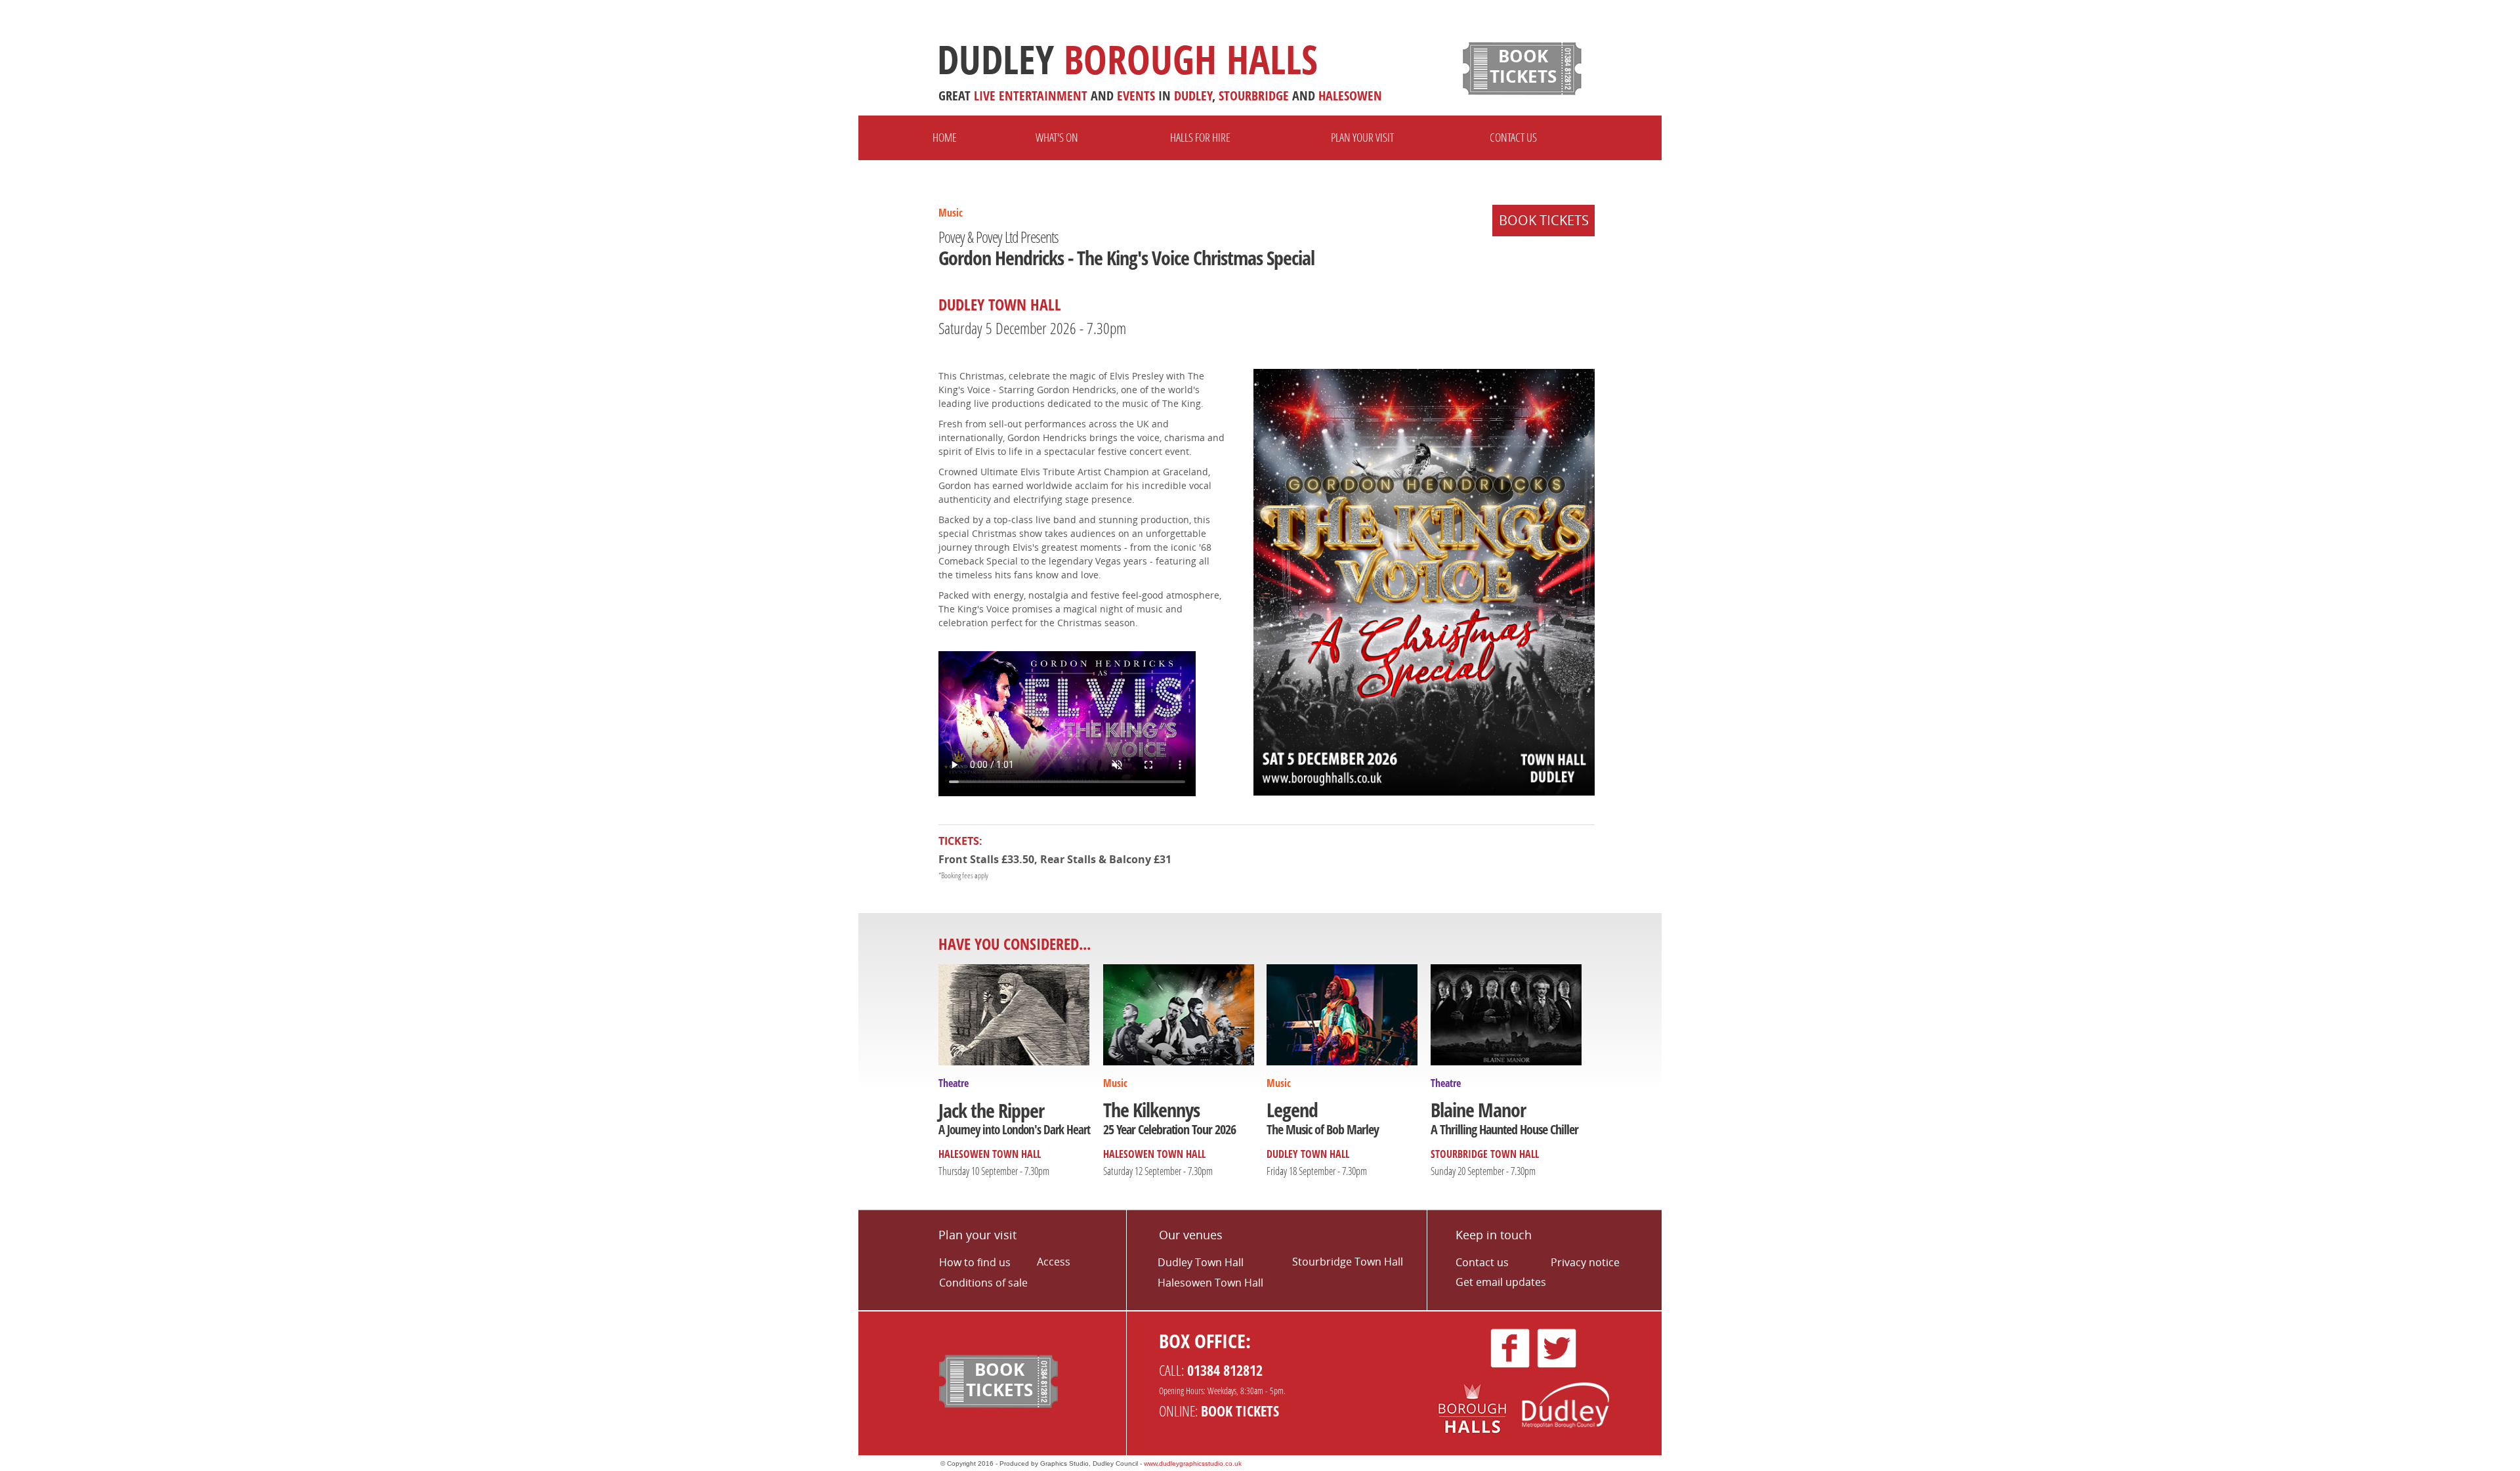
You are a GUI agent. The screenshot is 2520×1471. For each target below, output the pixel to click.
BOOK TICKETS (1544, 220)
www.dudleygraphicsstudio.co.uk (1193, 1463)
